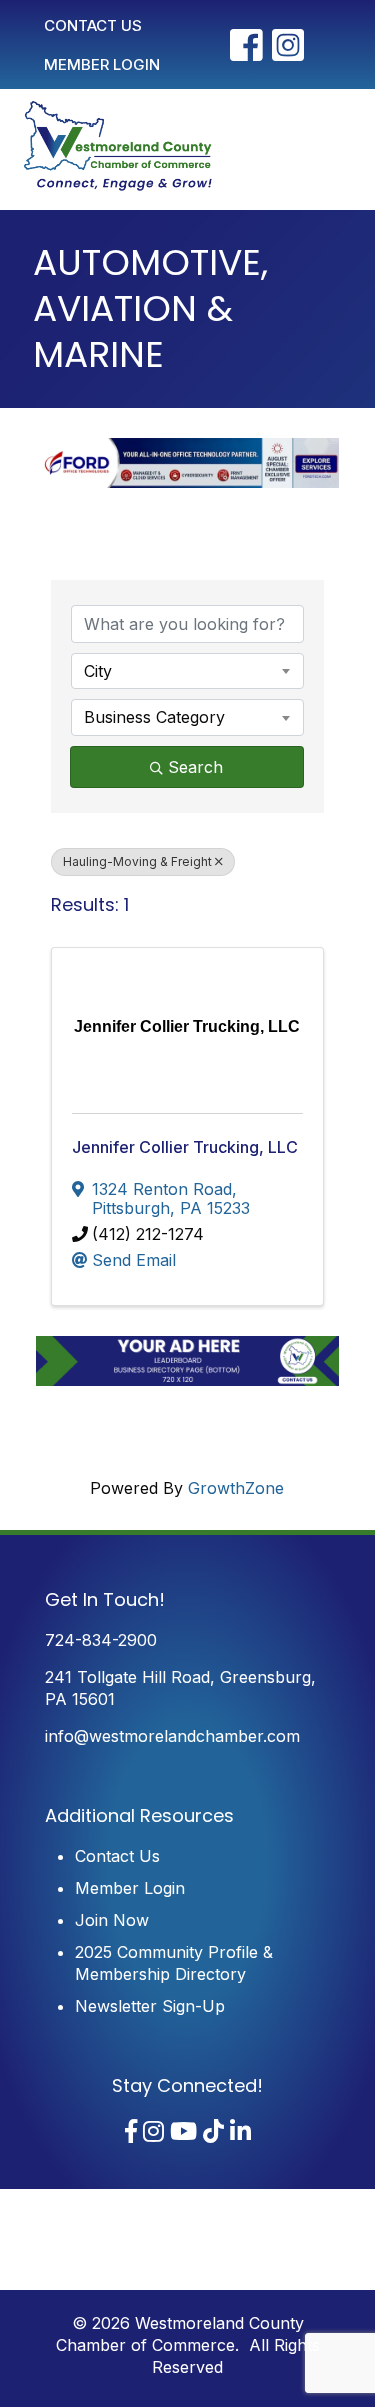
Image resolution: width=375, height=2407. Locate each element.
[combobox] (187, 671)
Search (195, 767)
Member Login (130, 1888)
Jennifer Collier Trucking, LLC (185, 1147)
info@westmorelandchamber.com (172, 1736)
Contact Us (117, 1856)
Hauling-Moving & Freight (137, 861)
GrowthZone (236, 1488)
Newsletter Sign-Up (150, 2006)
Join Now (112, 1920)
